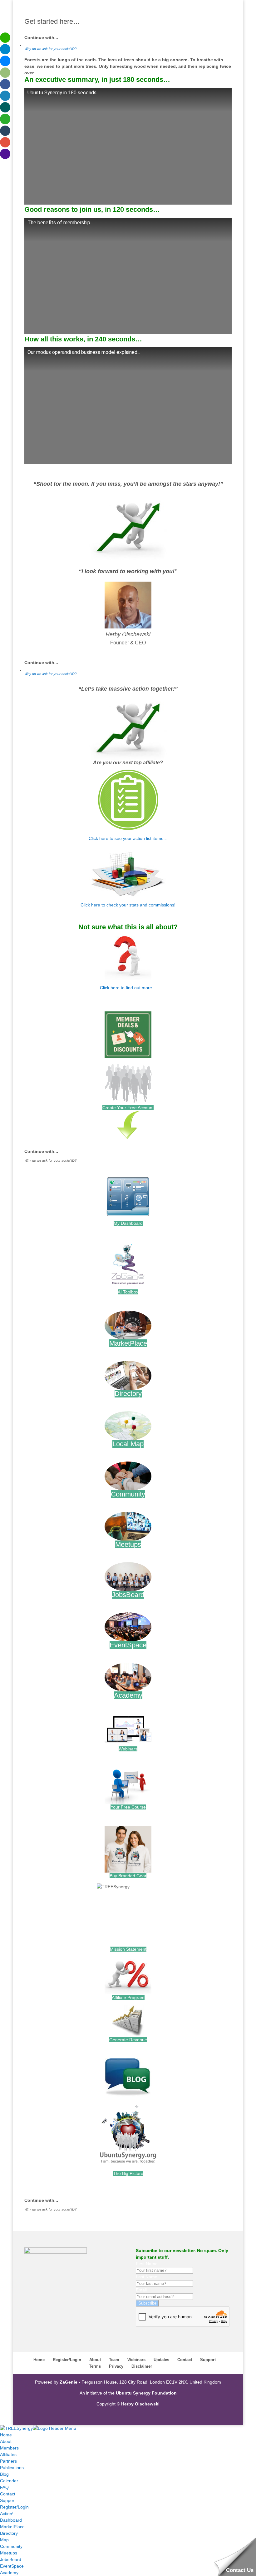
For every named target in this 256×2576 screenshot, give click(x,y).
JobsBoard (128, 1595)
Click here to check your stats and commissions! (128, 905)
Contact (185, 2360)
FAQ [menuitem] (4, 2487)
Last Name (147, 2277)
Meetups (128, 1544)
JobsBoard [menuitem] (11, 2559)
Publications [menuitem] (12, 2468)
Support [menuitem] (8, 2500)
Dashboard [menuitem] (11, 2520)
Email (141, 2290)
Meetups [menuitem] (9, 2553)
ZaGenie (69, 2382)
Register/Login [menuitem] (14, 2507)
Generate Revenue (128, 2040)
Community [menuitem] (11, 2546)
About (95, 2360)
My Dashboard (128, 1223)
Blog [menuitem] (4, 2474)
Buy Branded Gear (128, 1876)
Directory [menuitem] (9, 2533)
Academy (128, 1695)
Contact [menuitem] (8, 2494)
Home (39, 2360)
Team (114, 2360)
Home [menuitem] (6, 2435)
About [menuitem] (6, 2441)
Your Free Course (128, 1807)
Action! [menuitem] (7, 2514)
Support (208, 2360)
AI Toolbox (128, 1292)
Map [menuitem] (4, 2540)
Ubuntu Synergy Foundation (146, 2393)
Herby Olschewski (128, 634)
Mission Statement (128, 1949)
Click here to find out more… (128, 988)
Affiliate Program (128, 1998)
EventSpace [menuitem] (12, 2566)
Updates (161, 2360)
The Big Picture (128, 2173)
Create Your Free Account (128, 1108)
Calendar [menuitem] (9, 2481)
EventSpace (128, 1645)
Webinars (128, 1749)
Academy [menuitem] (9, 2573)
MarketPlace (128, 1343)
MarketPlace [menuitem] (12, 2527)
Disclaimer (142, 2366)
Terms (95, 2366)
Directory (128, 1394)
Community (128, 1494)
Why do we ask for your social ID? (50, 49)
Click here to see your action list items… (128, 838)
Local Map (128, 1444)
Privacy (116, 2366)
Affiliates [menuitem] (8, 2454)
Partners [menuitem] (8, 2461)
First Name (147, 2264)
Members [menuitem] (9, 2448)
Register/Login (67, 2360)
